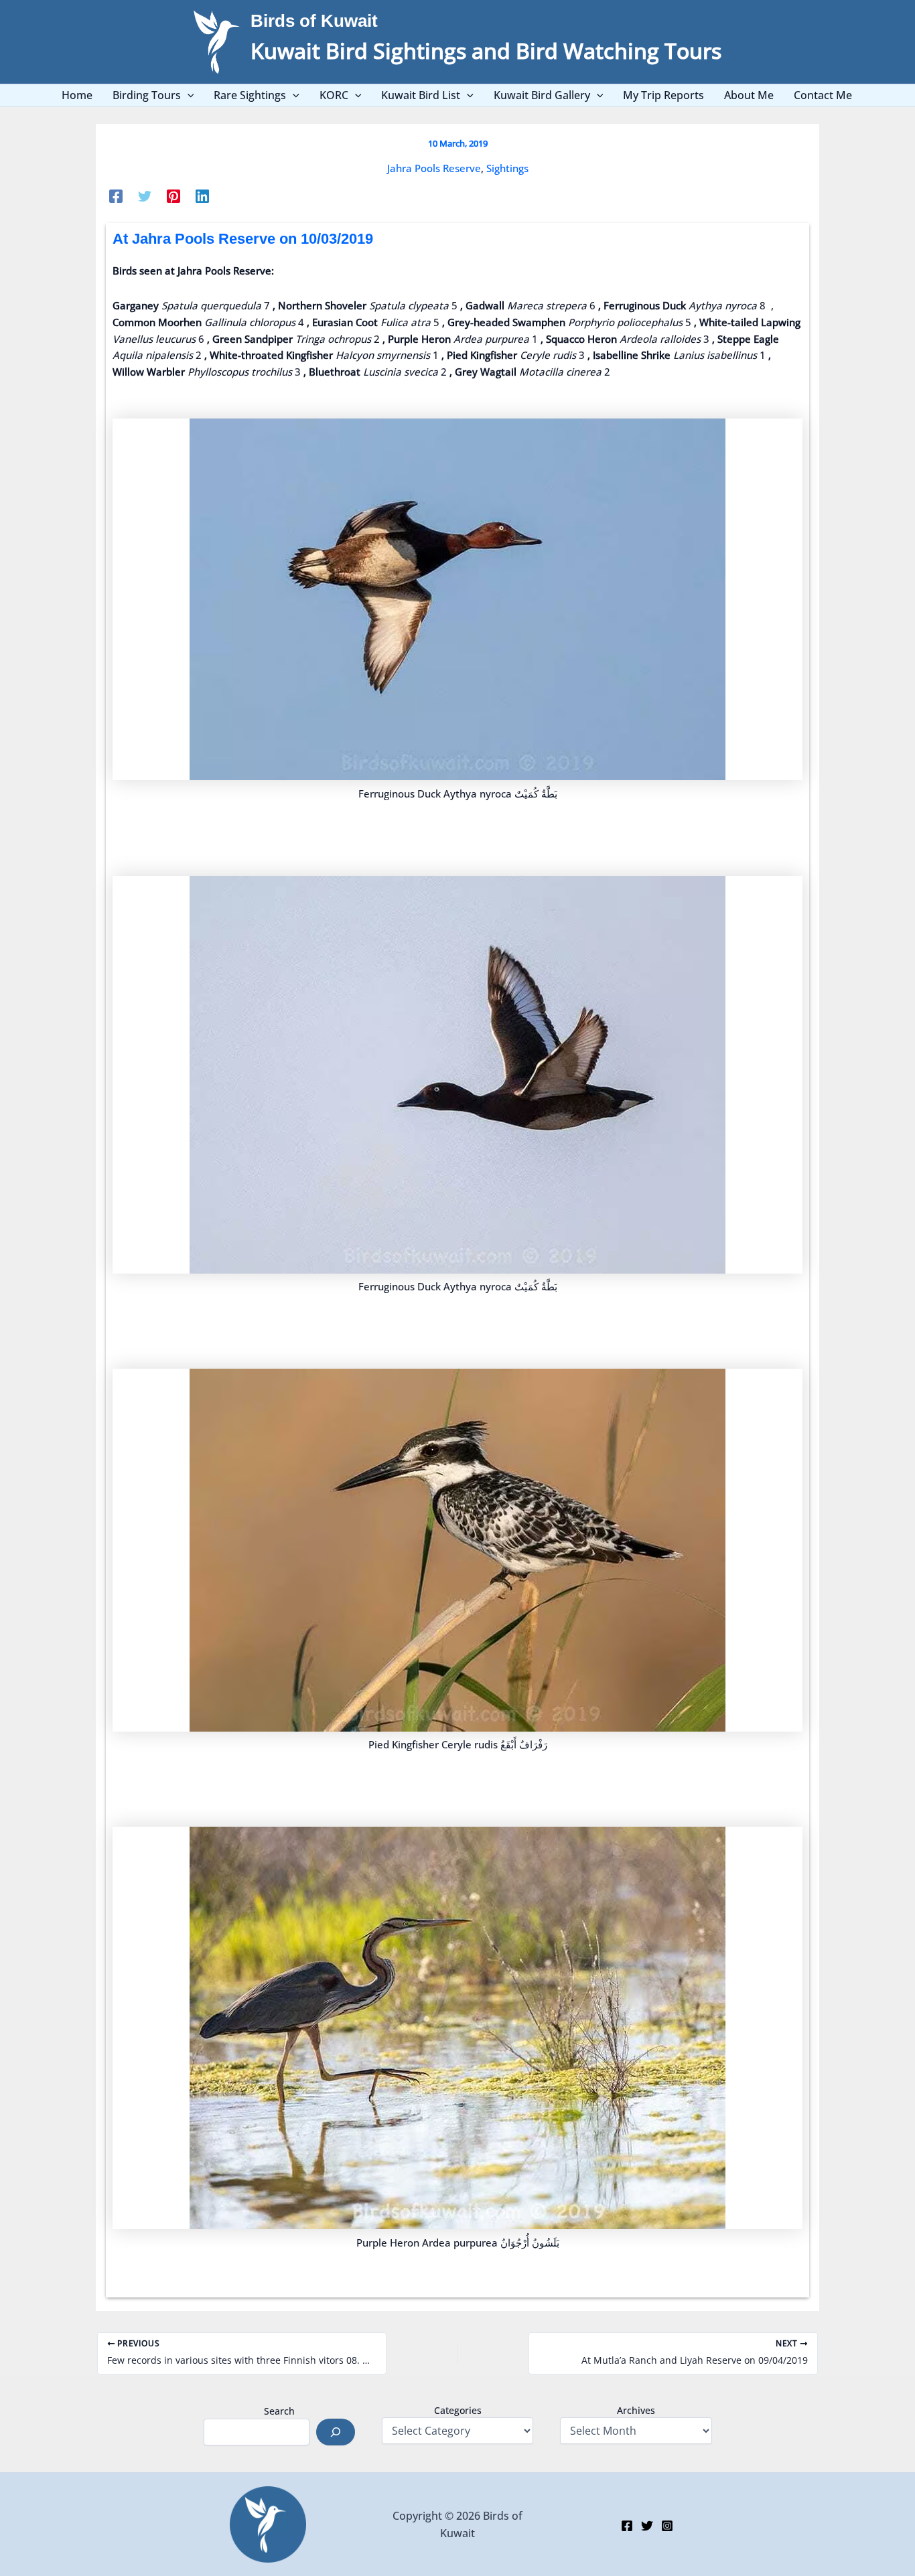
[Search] (336, 2432)
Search (279, 2411)
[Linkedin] (202, 196)
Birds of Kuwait (314, 21)
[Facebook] (116, 196)
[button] (188, 95)
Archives (636, 2410)
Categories (458, 2410)
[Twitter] (145, 196)
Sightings (507, 168)
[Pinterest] (173, 196)
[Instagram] (667, 2526)
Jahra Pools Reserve (434, 168)
